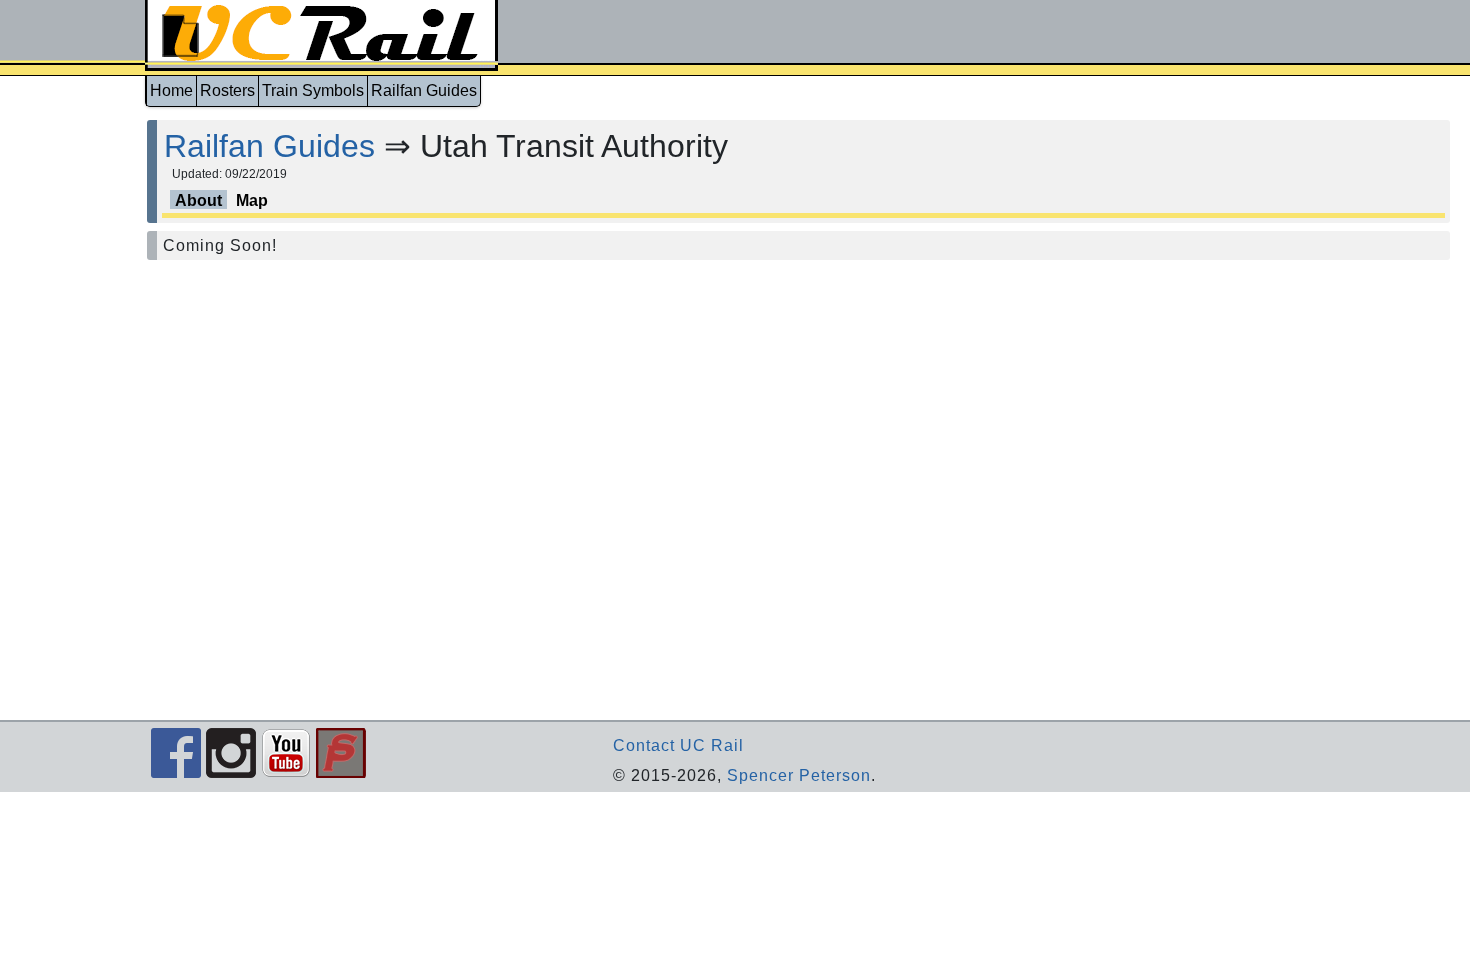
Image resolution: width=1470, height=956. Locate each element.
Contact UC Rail (678, 745)
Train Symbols (313, 90)
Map (252, 200)
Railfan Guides (424, 90)
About (198, 200)
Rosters (227, 90)
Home (171, 90)
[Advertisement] (72, 412)
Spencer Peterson (799, 775)
